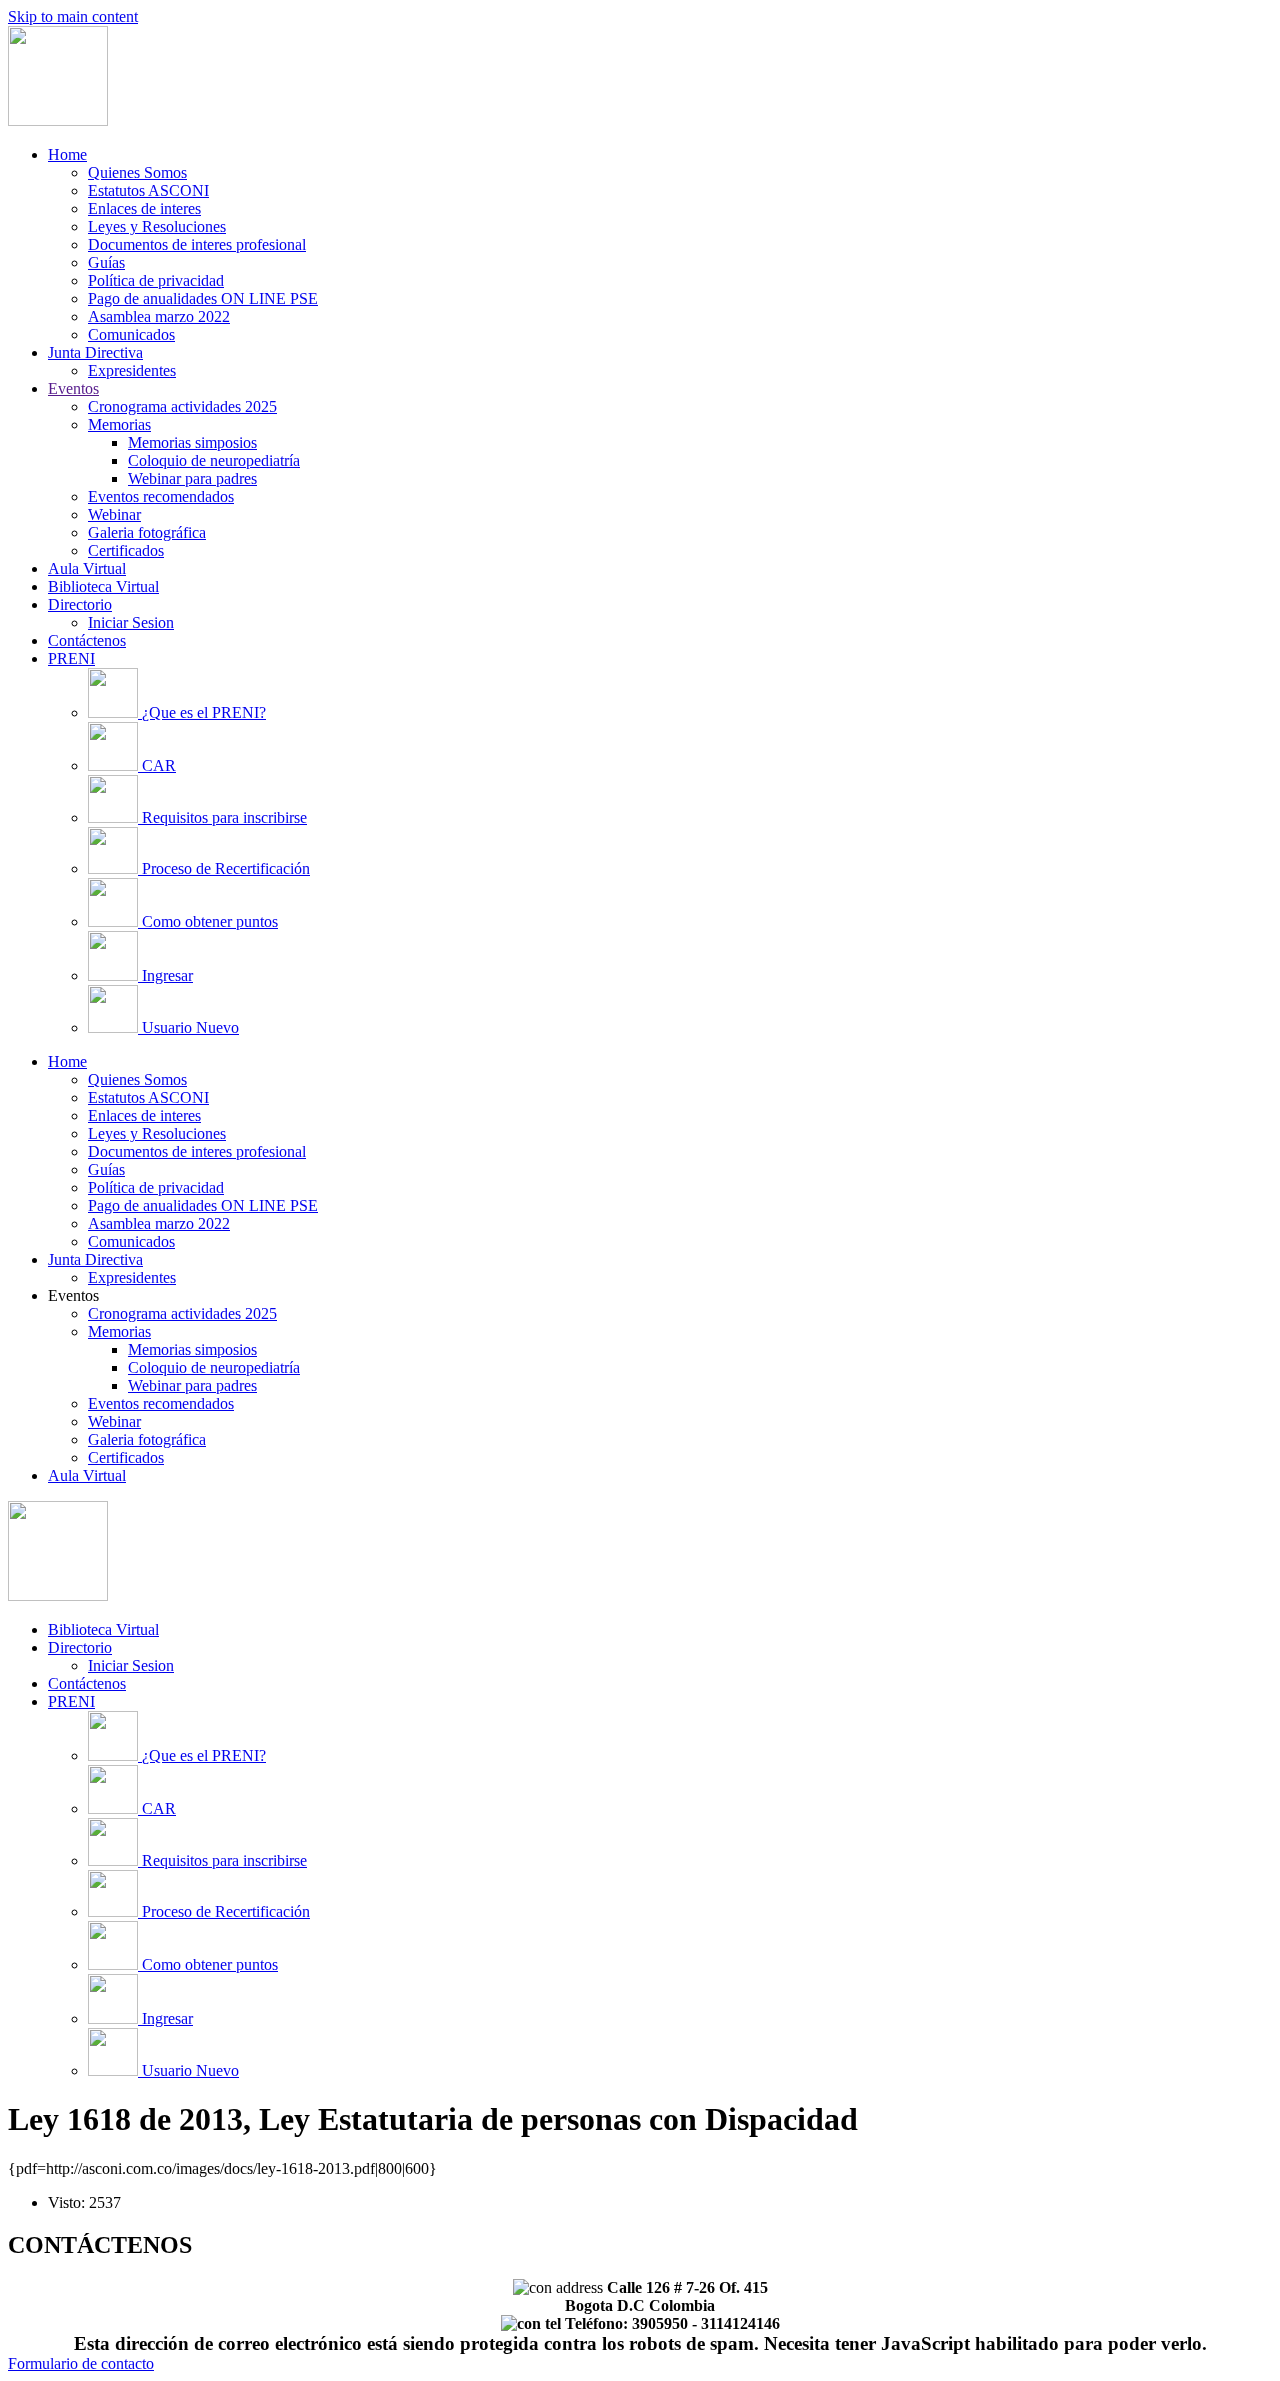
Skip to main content (73, 16)
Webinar (114, 514)
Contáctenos (87, 640)
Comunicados (131, 334)
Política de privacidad (156, 280)
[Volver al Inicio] (58, 120)
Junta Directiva (95, 352)
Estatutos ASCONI (148, 190)
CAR (159, 765)
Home (67, 154)
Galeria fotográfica (147, 532)
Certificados (126, 550)
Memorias (119, 424)
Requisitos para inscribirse (224, 817)
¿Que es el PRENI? (204, 712)
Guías (106, 262)
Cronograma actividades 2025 (182, 406)
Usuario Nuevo (190, 1027)
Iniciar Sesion (131, 622)
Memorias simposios (192, 442)
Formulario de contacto (81, 2363)
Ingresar (167, 975)
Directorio (80, 604)
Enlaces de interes (144, 208)
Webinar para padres (192, 478)
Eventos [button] (73, 1295)
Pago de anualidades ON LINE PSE (203, 298)
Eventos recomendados (161, 496)
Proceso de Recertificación (226, 868)
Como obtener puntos (210, 921)
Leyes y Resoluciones (157, 226)
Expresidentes (132, 370)
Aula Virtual (87, 568)
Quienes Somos (137, 172)
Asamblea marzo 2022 (159, 316)
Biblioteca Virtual (103, 586)
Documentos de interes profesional (197, 244)
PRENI (71, 658)
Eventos (73, 388)
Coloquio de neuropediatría (214, 460)
